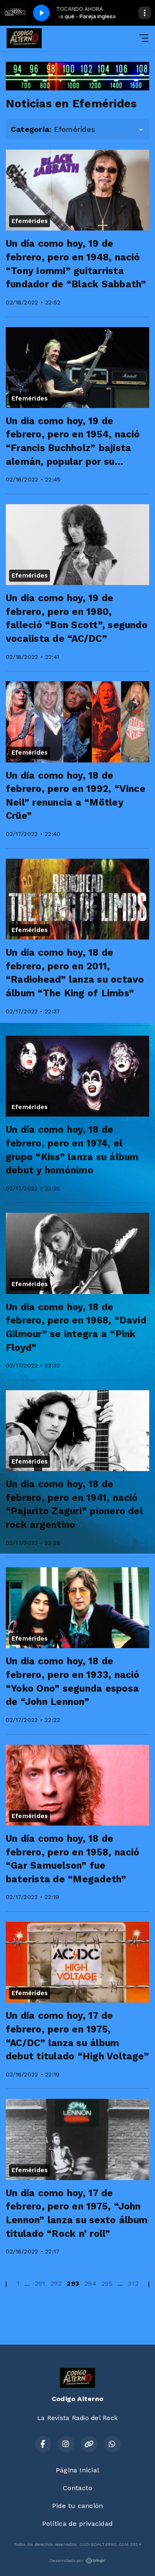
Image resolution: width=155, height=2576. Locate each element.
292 (56, 2283)
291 (40, 2283)
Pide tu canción (78, 2506)
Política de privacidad (77, 2524)
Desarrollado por (66, 2560)
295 (107, 2283)
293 (73, 2283)
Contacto (77, 2488)
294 (90, 2283)
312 (133, 2283)
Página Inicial (77, 2470)
